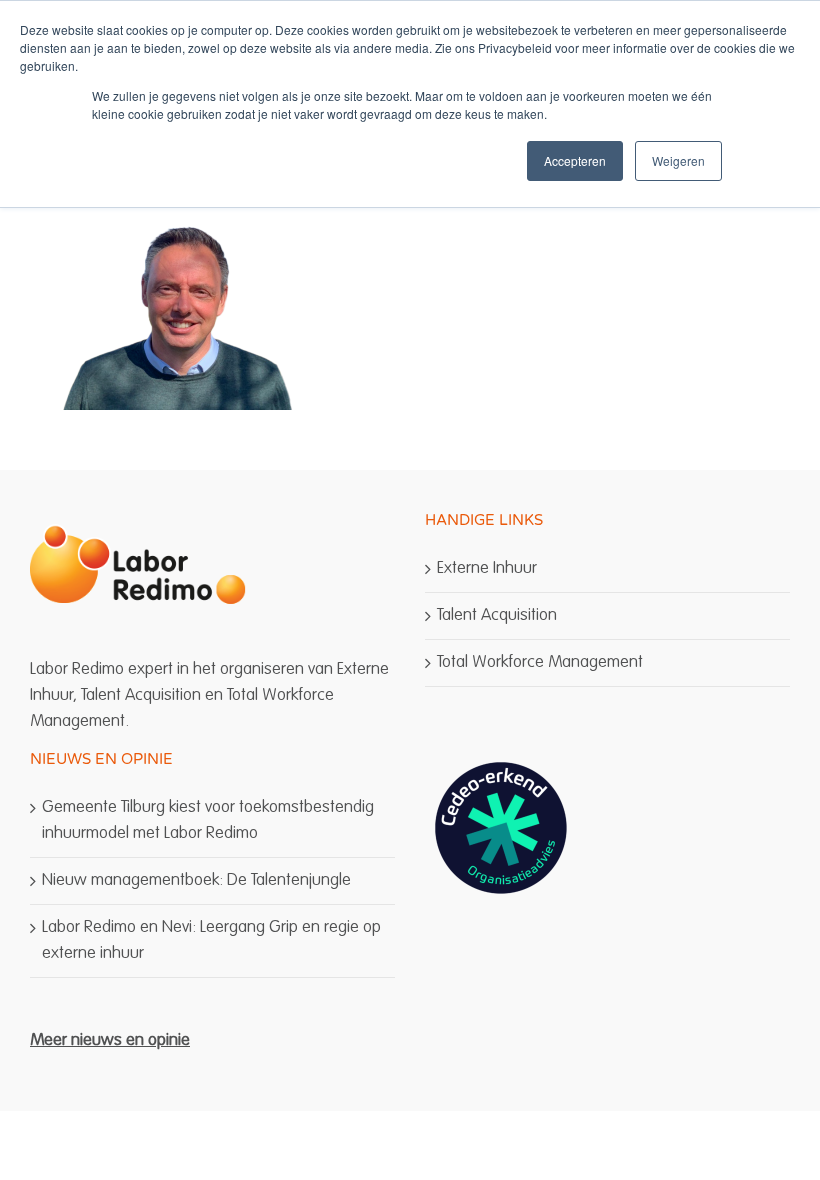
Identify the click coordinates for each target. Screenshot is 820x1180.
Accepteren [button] (575, 160)
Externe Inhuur (487, 568)
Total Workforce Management (540, 662)
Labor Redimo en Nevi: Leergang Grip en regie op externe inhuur (211, 940)
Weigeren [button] (678, 160)
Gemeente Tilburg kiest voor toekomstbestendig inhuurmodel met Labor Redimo (208, 820)
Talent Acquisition (497, 615)
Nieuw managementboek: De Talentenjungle (196, 880)
